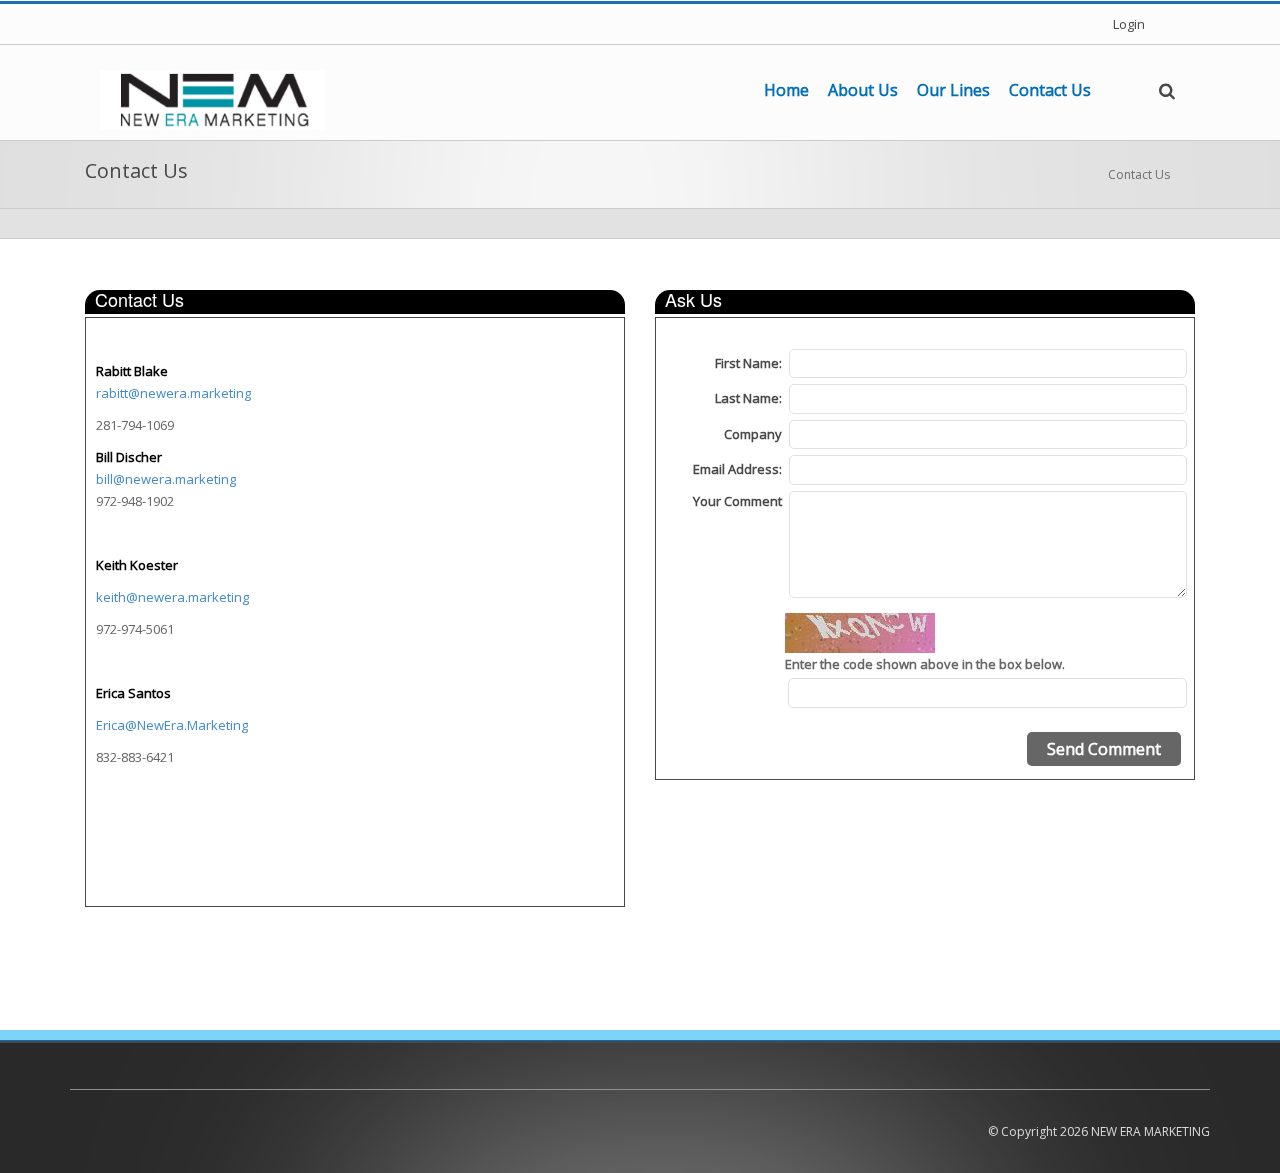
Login (1129, 24)
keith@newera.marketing (172, 597)
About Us (863, 90)
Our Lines (953, 90)
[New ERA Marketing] (212, 98)
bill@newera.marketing (166, 479)
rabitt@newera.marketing (173, 393)
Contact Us (1050, 90)
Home (786, 90)
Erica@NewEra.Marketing (172, 725)
